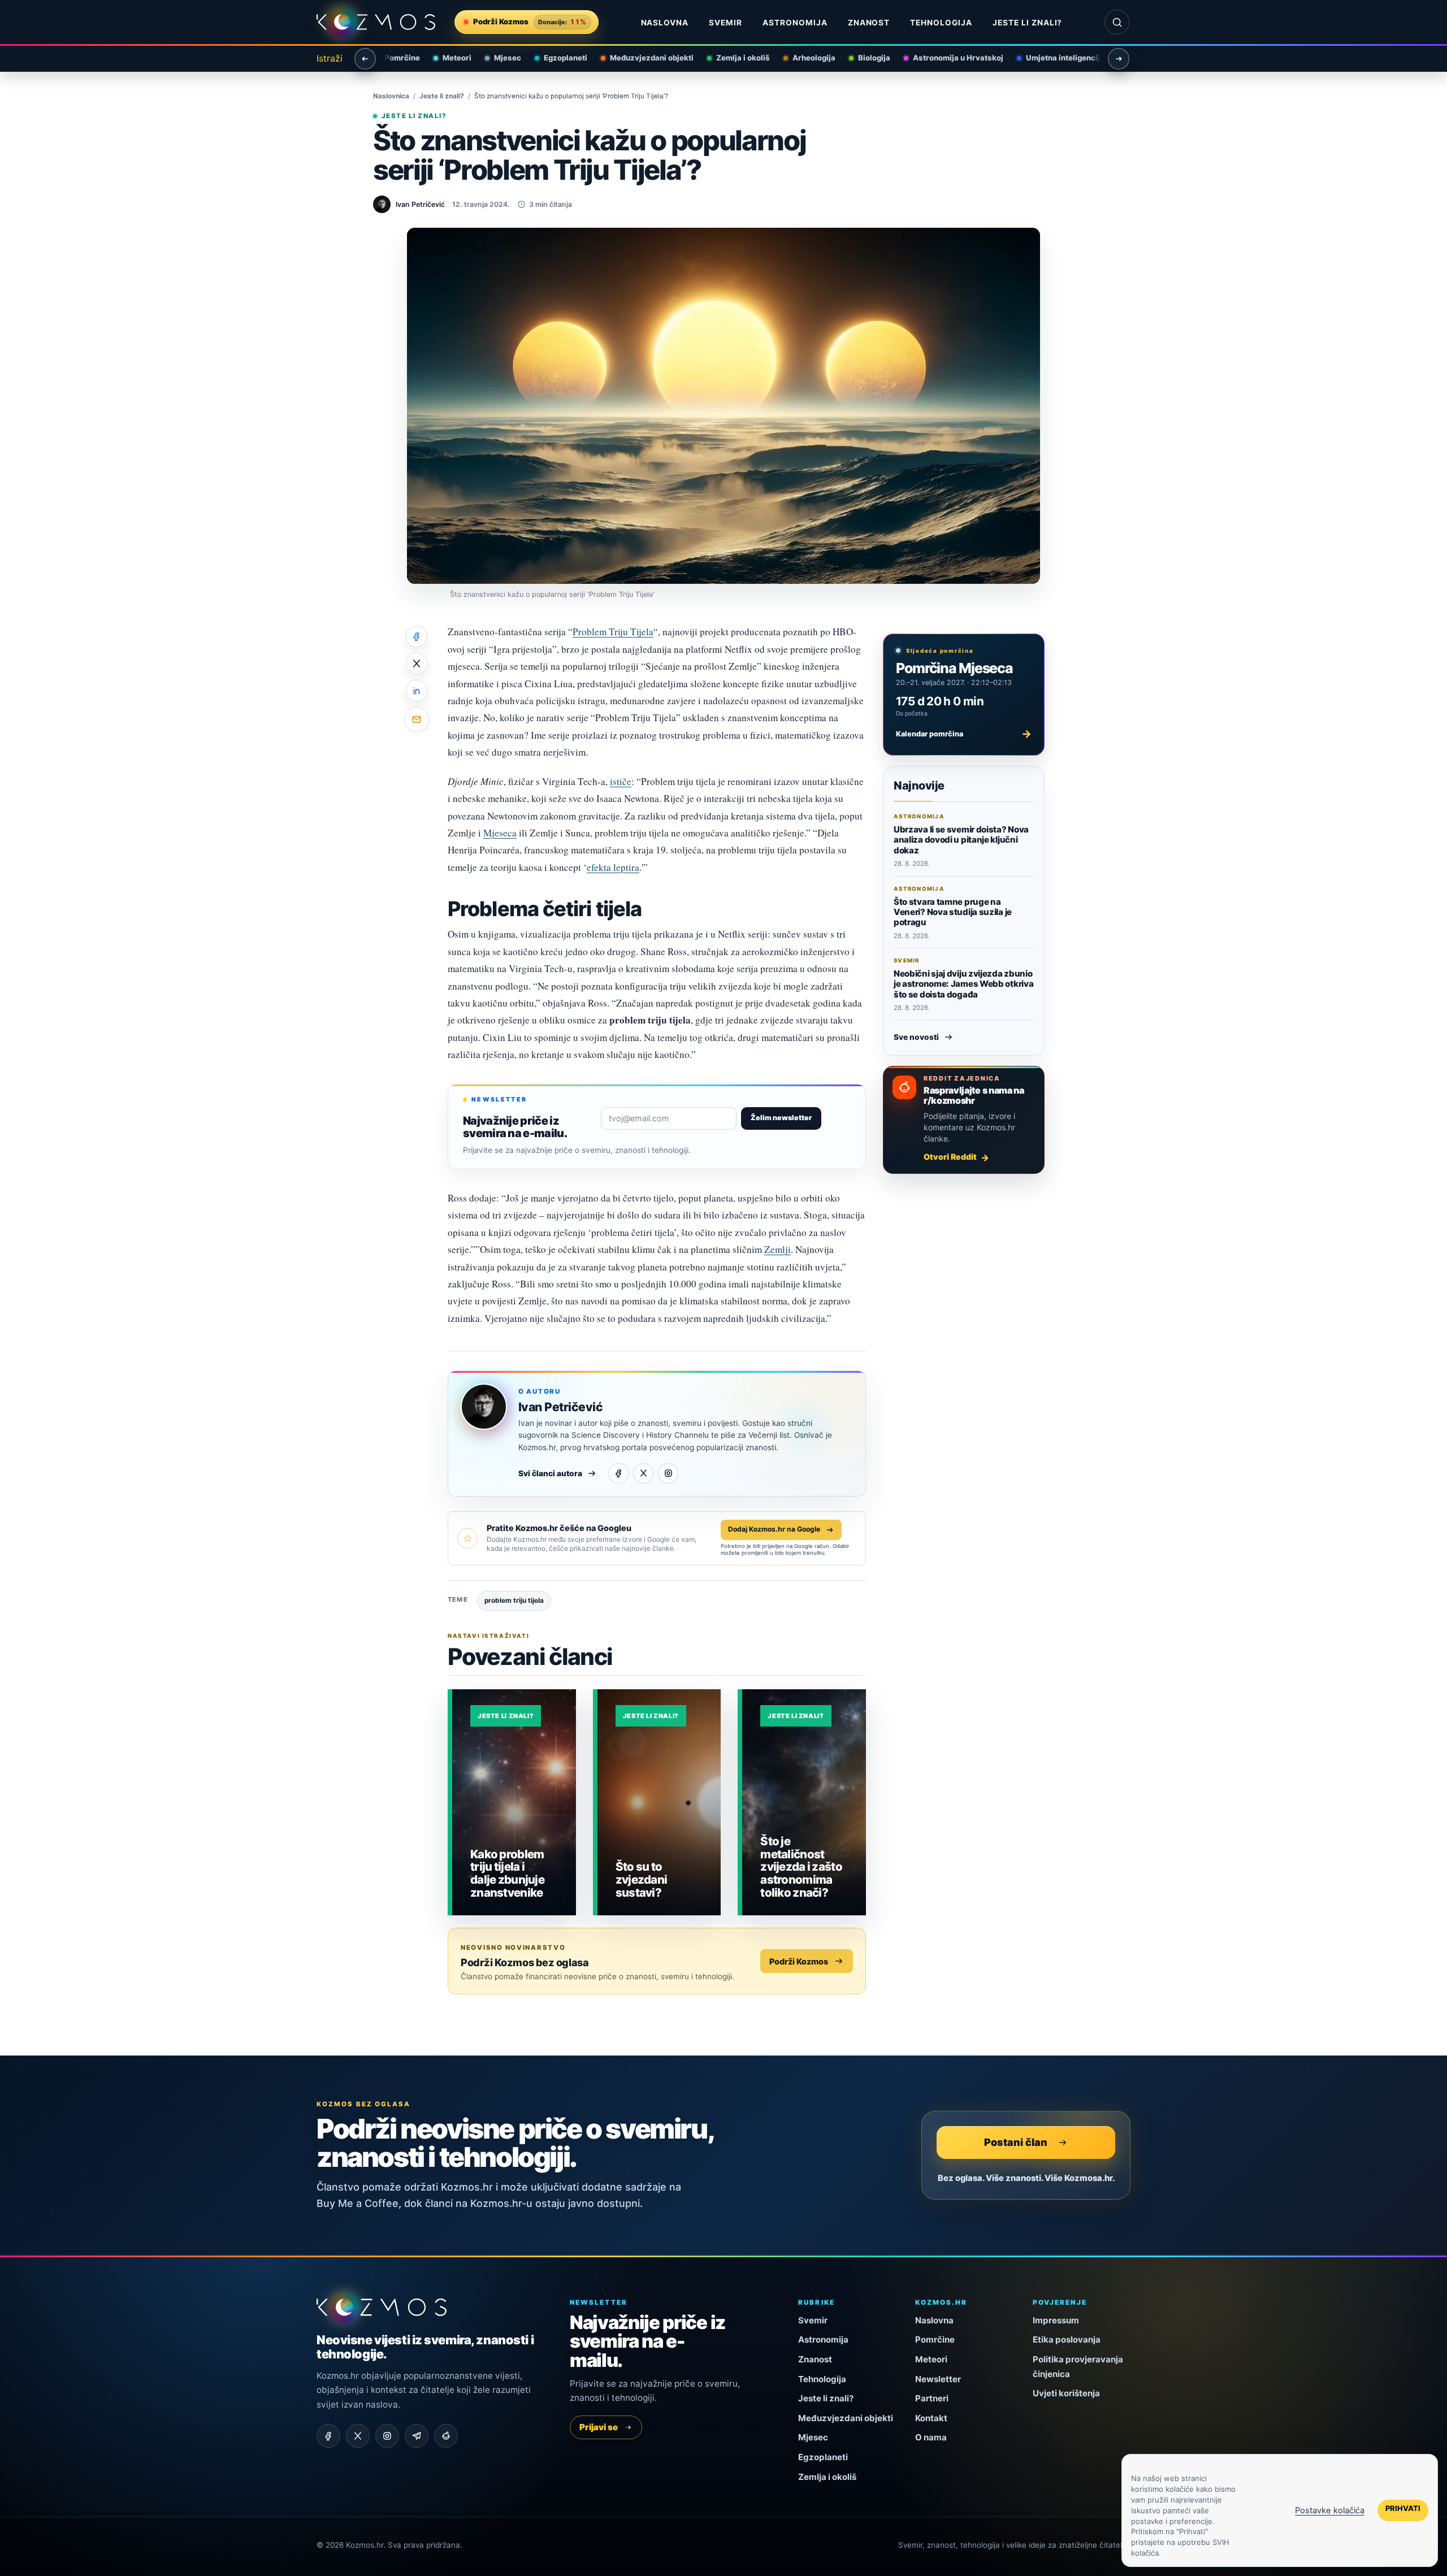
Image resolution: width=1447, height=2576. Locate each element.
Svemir (725, 23)
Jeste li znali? (1027, 23)
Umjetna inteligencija (1054, 58)
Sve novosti (916, 1037)
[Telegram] (417, 2436)
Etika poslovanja (1067, 2339)
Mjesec (497, 58)
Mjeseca (500, 833)
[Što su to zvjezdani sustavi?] (659, 1802)
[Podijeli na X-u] (417, 663)
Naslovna (665, 23)
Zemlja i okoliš (732, 58)
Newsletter (938, 2379)
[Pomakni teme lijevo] (365, 59)
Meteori (446, 58)
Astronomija (795, 23)
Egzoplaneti (555, 58)
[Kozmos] (376, 22)
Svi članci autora (550, 1473)
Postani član (1016, 2142)
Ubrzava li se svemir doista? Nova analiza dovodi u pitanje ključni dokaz (961, 840)
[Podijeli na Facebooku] (417, 636)
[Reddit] (446, 2436)
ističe (621, 781)
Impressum (1056, 2320)
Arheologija (803, 58)
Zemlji (777, 1249)
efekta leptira (613, 867)
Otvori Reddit (950, 1157)
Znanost (869, 23)
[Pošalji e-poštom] (417, 719)
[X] (643, 1473)
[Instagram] (668, 1473)
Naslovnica (391, 96)
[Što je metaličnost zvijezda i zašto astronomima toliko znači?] (804, 1802)
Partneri (932, 2398)
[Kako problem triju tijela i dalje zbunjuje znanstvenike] (514, 1802)
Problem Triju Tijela (613, 632)
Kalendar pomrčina (964, 734)
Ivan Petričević (560, 1407)
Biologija (863, 58)
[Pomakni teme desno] (1119, 59)
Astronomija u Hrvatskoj (947, 58)
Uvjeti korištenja (1066, 2393)
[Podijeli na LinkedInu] (417, 691)
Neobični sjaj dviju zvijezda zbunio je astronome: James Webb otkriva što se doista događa (963, 984)
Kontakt (931, 2418)
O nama (931, 2437)
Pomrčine (391, 58)
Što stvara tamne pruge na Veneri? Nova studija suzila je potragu (953, 912)
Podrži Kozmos (799, 1961)
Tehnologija (941, 23)
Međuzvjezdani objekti (641, 58)
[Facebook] (618, 1473)
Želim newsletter (781, 1118)
